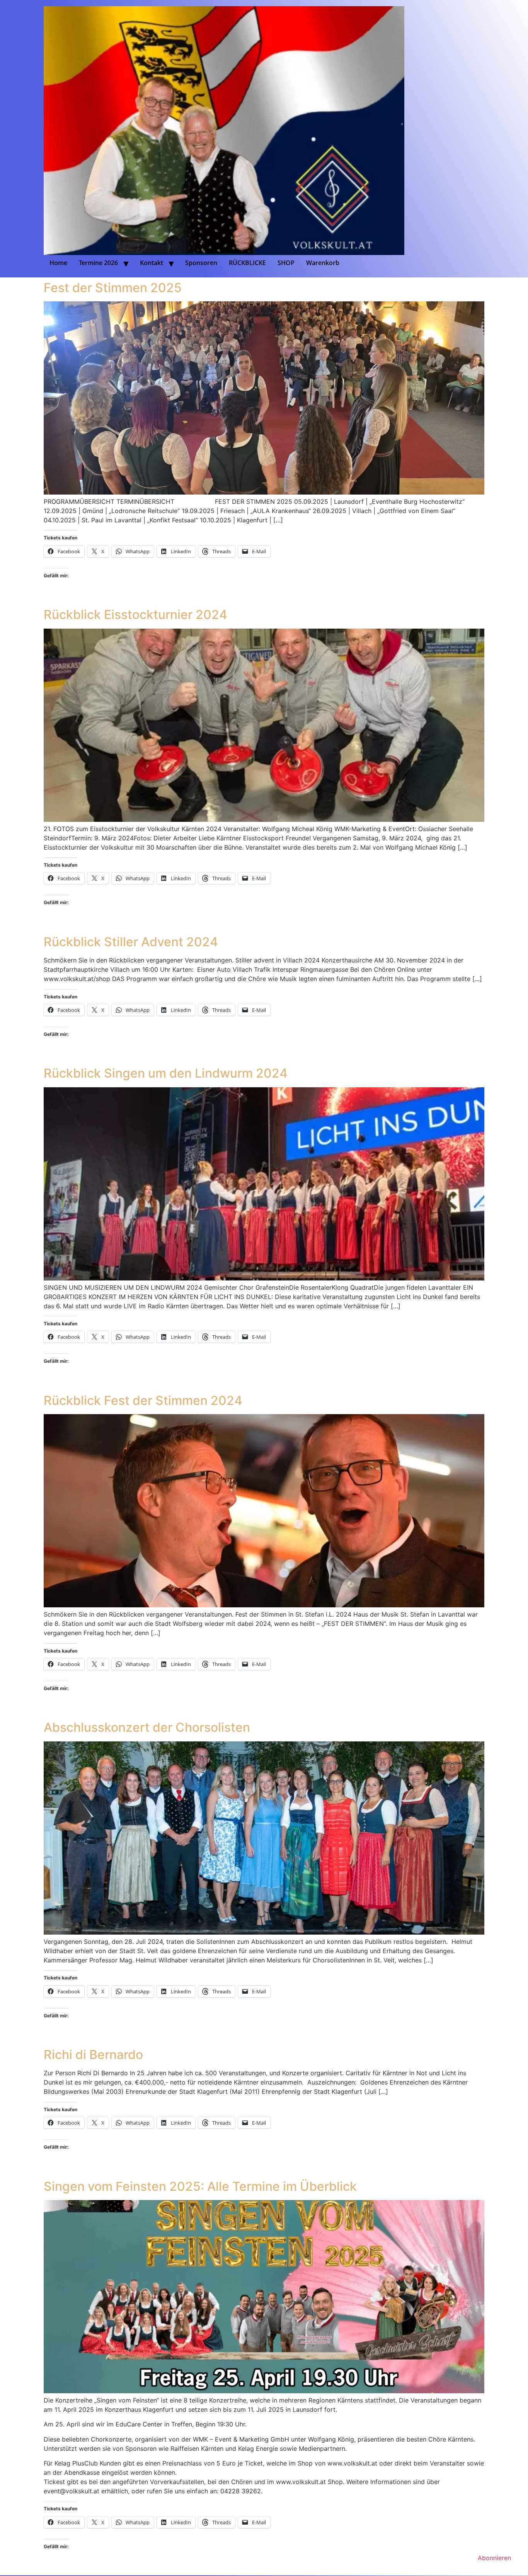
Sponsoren (201, 263)
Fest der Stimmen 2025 (113, 288)
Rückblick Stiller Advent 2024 (131, 942)
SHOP (286, 263)
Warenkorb (323, 263)
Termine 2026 (98, 263)
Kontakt (152, 263)
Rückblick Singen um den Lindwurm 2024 (166, 1073)
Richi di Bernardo (93, 2055)
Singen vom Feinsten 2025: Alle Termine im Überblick (200, 2186)
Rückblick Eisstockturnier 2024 (135, 615)
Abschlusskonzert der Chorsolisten (147, 1727)
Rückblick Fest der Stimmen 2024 (143, 1400)
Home (58, 263)
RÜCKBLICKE (247, 263)
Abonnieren (494, 2558)
